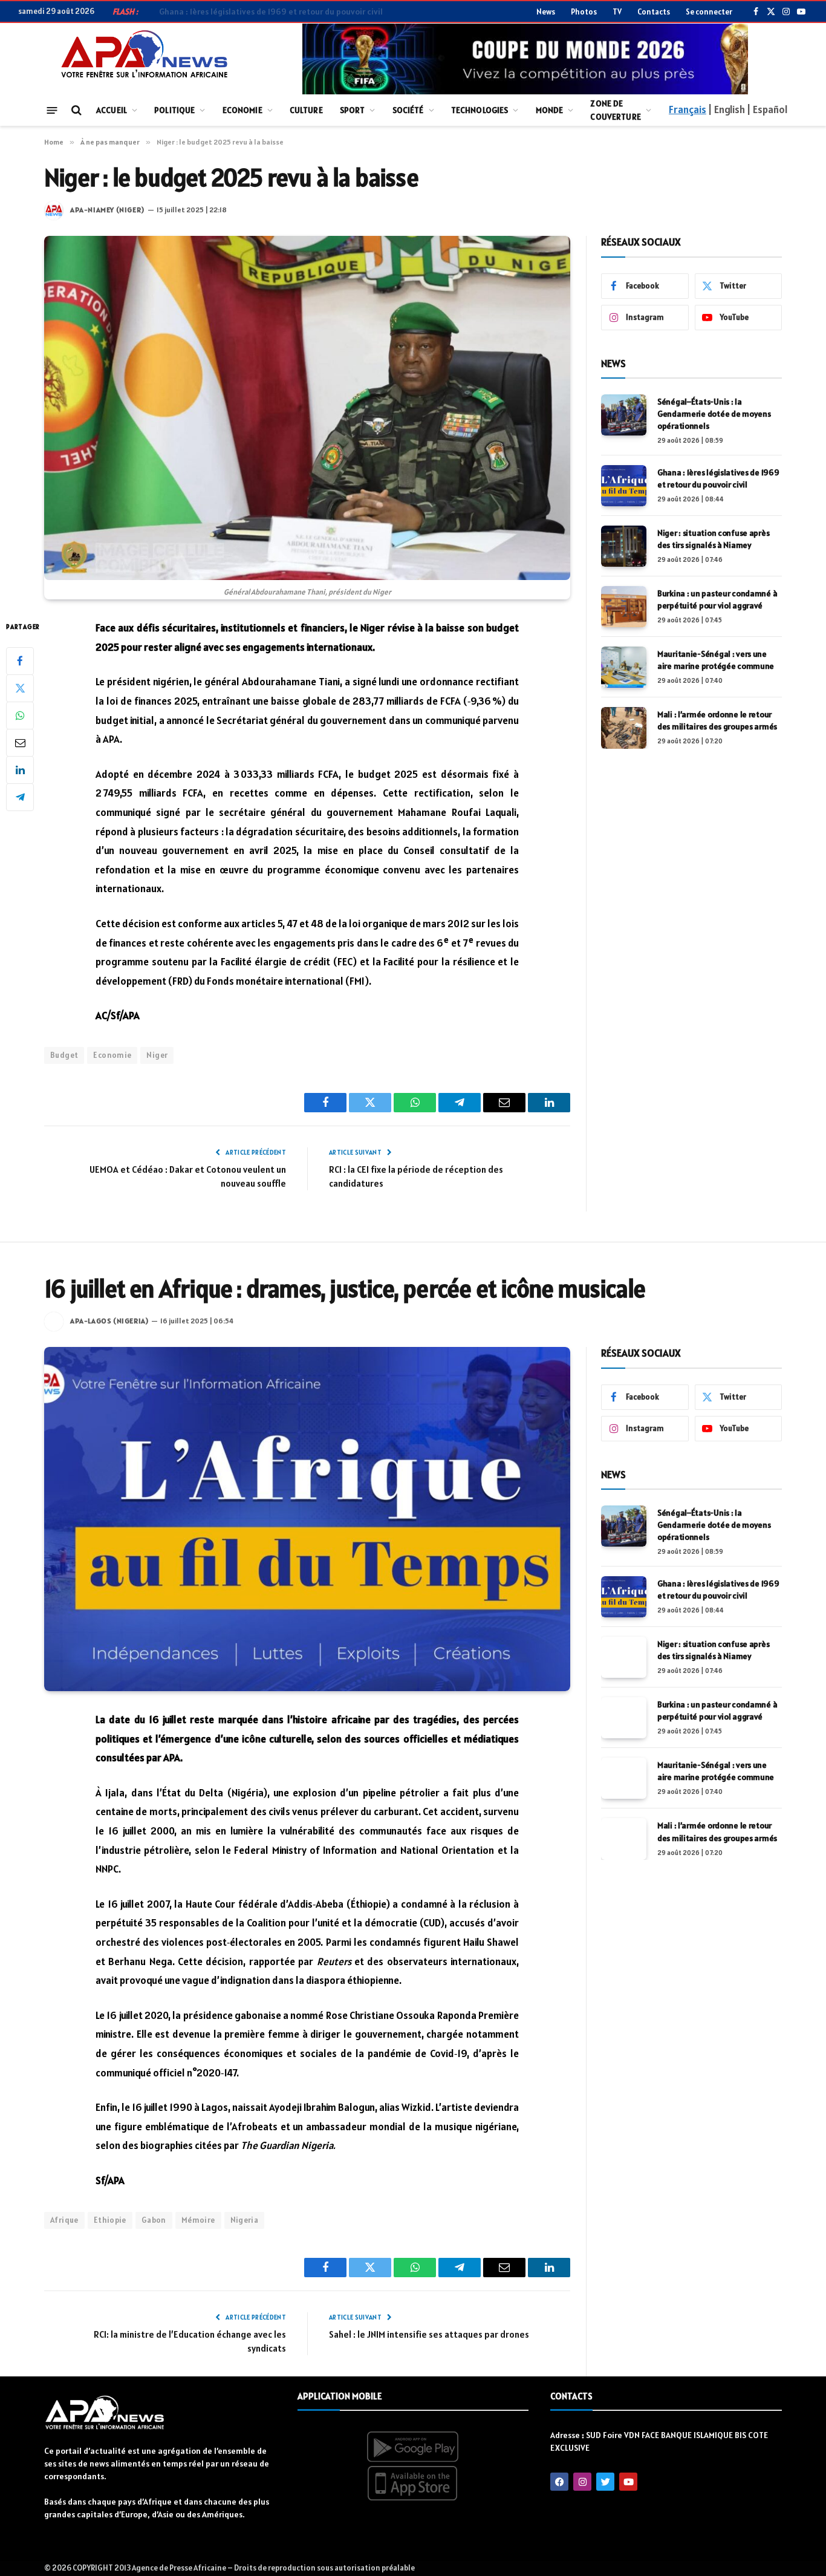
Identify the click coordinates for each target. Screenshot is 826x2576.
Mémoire (198, 2220)
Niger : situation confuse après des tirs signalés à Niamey (713, 539)
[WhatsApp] (20, 716)
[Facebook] (20, 661)
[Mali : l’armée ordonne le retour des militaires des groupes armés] (624, 728)
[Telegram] (20, 797)
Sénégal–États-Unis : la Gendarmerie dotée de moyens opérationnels (714, 414)
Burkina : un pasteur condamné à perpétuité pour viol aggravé (717, 599)
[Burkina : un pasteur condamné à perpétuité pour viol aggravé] (624, 607)
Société (408, 110)
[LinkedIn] (20, 770)
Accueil (112, 110)
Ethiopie (110, 2220)
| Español (767, 109)
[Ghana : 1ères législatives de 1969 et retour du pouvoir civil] (624, 486)
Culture (306, 110)
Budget (64, 1055)
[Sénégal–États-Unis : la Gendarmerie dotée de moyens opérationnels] (624, 415)
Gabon (154, 2220)
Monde (550, 110)
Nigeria (245, 2220)
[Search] (75, 110)
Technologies (480, 110)
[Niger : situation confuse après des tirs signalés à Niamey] (624, 546)
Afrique (64, 2220)
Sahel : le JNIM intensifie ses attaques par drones (429, 2334)
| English (726, 109)
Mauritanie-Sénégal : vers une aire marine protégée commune (716, 660)
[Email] (20, 743)
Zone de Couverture (615, 110)
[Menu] (52, 110)
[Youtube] (628, 2482)
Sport (353, 110)
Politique (174, 110)
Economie (242, 110)
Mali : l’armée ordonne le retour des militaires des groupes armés (717, 720)
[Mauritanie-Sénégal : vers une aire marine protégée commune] (624, 667)
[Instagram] (582, 2482)
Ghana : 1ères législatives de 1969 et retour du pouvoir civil (271, 11)
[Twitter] (20, 688)
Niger (157, 1055)
